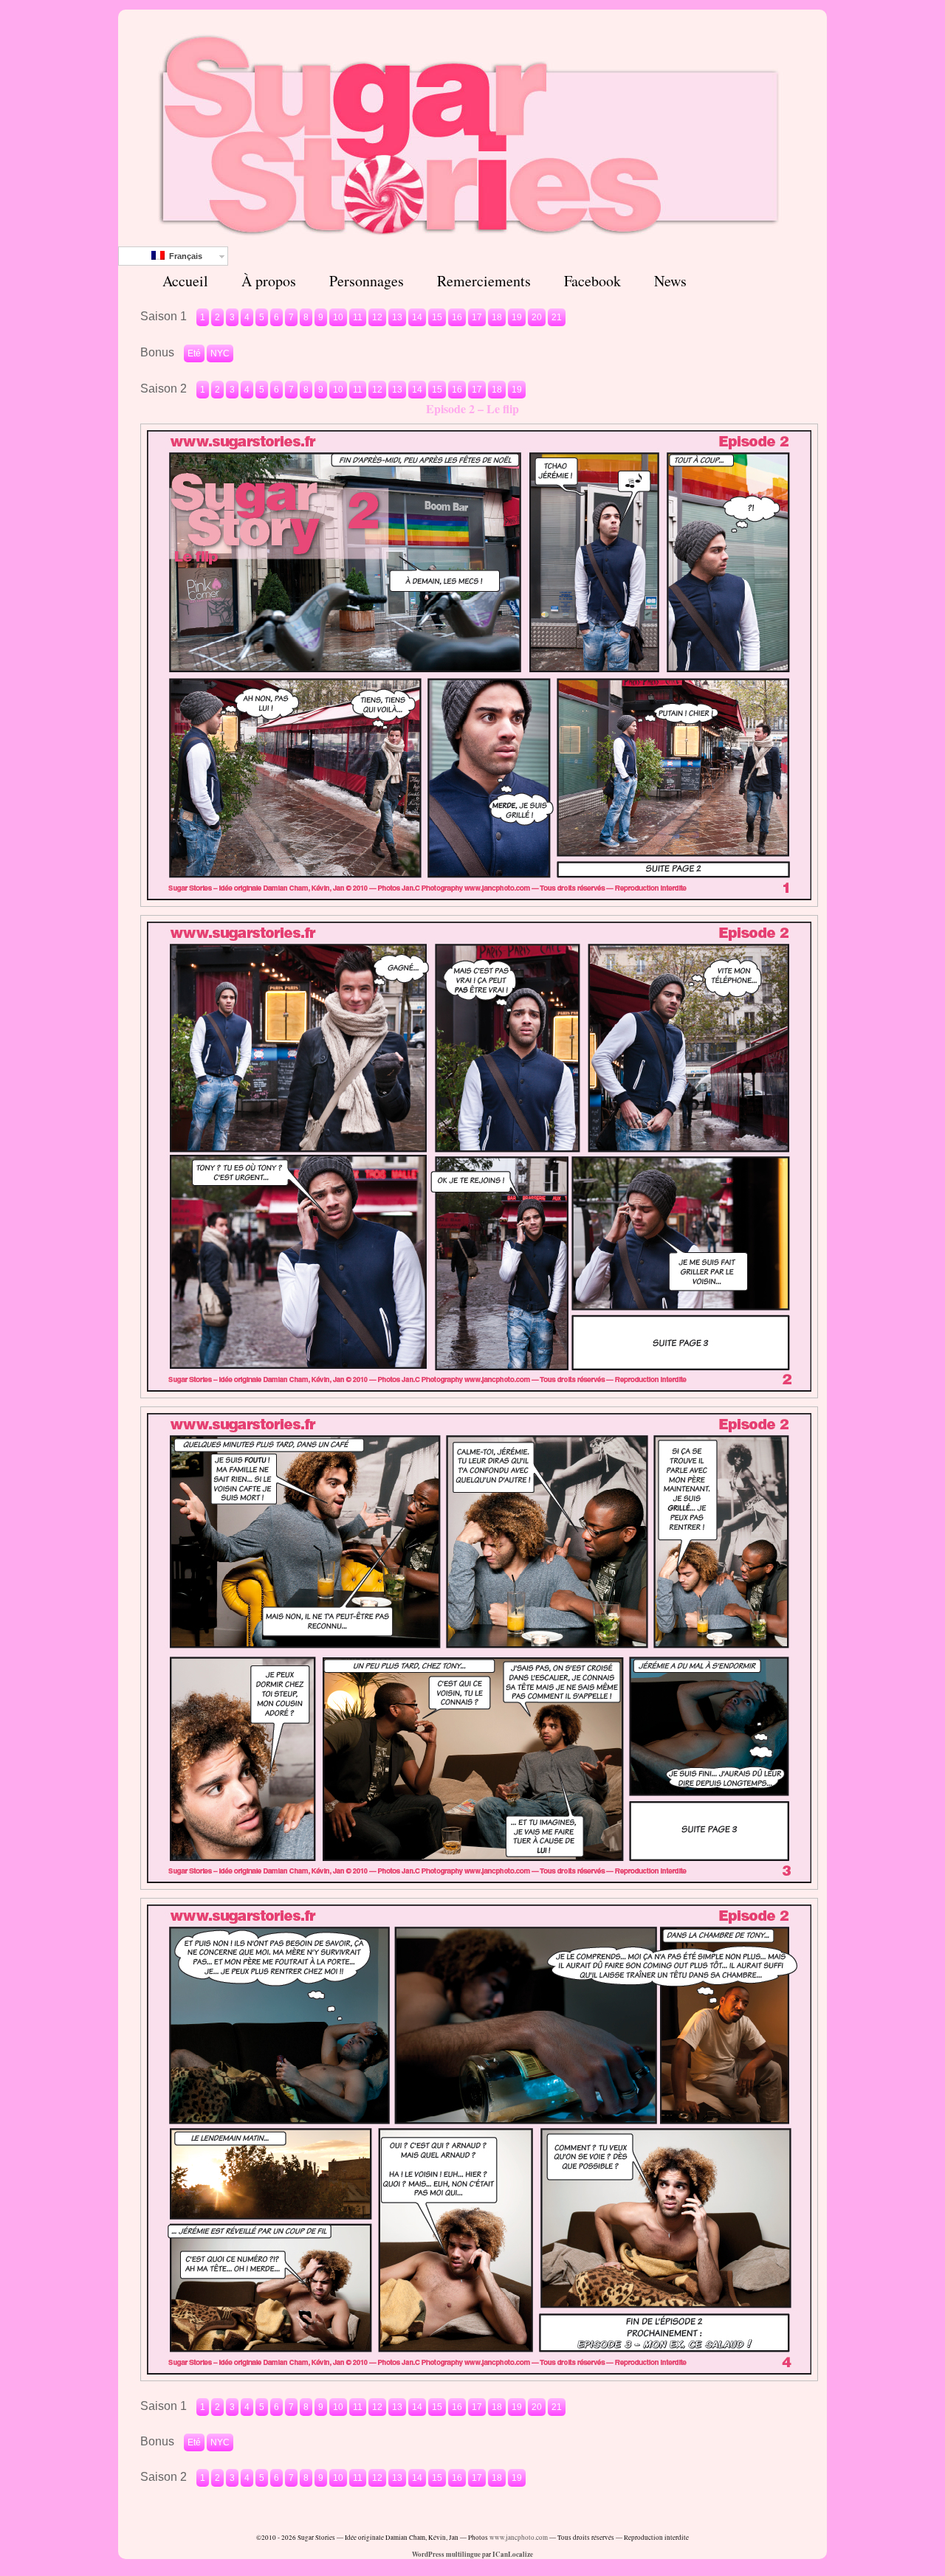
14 (417, 317)
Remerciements (484, 281)
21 (557, 317)
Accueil (185, 281)
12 (377, 317)
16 (457, 317)
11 (358, 317)
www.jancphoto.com (519, 2538)
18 (497, 317)
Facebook (592, 281)
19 (517, 317)
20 (537, 317)
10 (338, 317)
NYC (220, 353)
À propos (269, 281)
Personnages (367, 281)
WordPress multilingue (446, 2554)
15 (437, 317)
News (670, 281)
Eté (194, 353)
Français (183, 256)
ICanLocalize (513, 2554)
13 (397, 317)
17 (477, 317)
